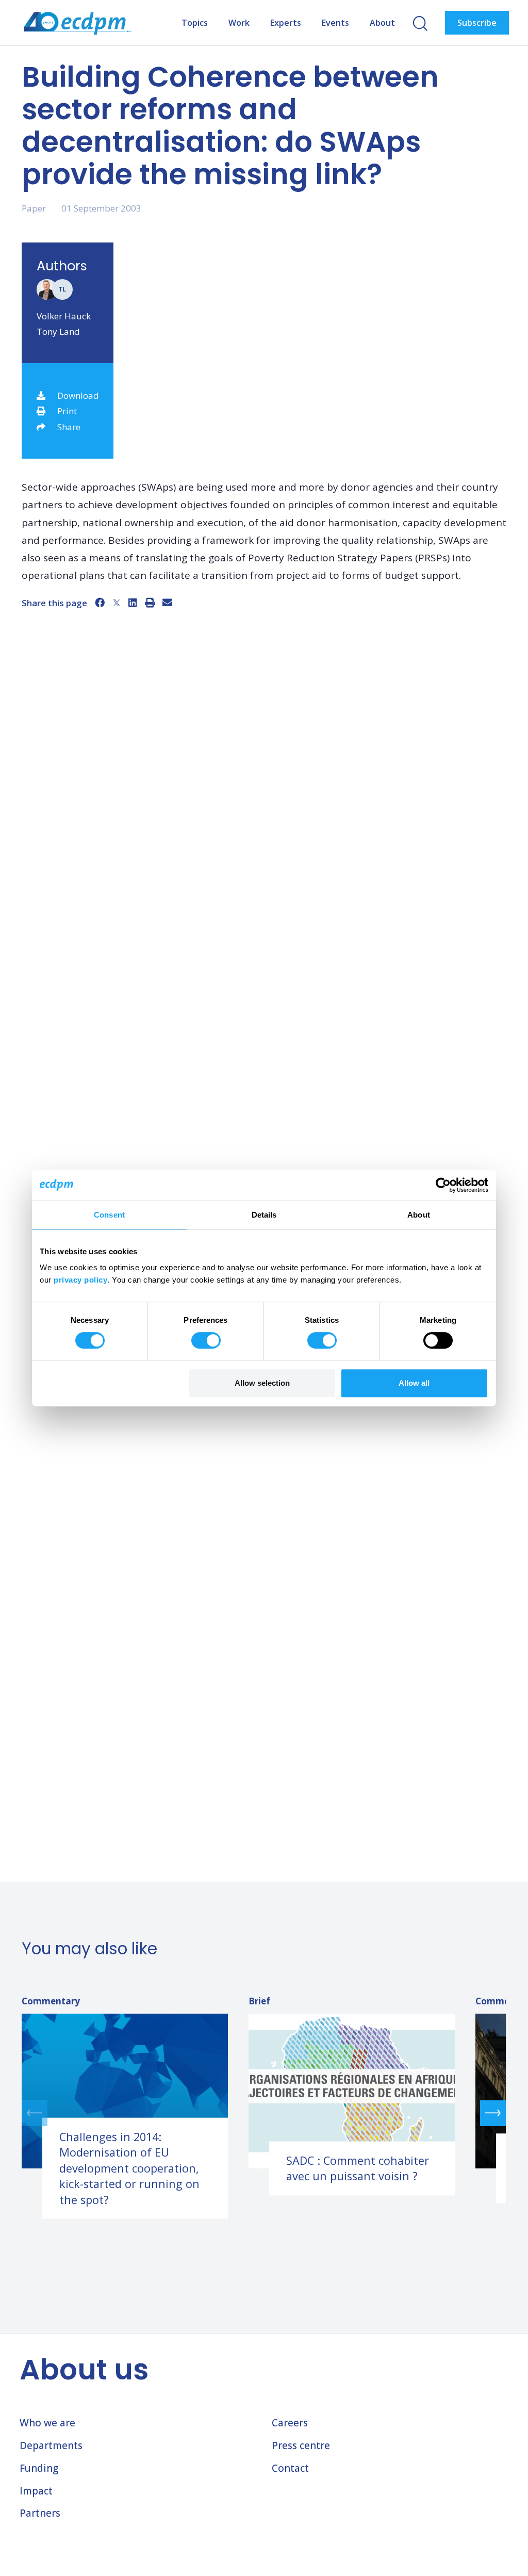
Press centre (301, 2445)
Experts (286, 23)
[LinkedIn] (133, 603)
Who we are (47, 2423)
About (382, 23)
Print (67, 411)
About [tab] (419, 1215)
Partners (40, 2513)
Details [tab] (264, 1215)
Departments (51, 2445)
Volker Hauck (64, 316)
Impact (36, 2491)
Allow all (414, 1383)
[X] (117, 603)
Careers (290, 2423)
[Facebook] (100, 603)
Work (239, 23)
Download (78, 395)
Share (69, 427)
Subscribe (477, 23)
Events (335, 23)
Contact (290, 2468)
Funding (39, 2468)
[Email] (167, 603)
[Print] (150, 603)
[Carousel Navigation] (264, 2113)
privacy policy (80, 1280)
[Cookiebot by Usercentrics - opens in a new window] (443, 1185)
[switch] (206, 1340)
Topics (195, 23)
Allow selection (262, 1383)
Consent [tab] (109, 1215)
